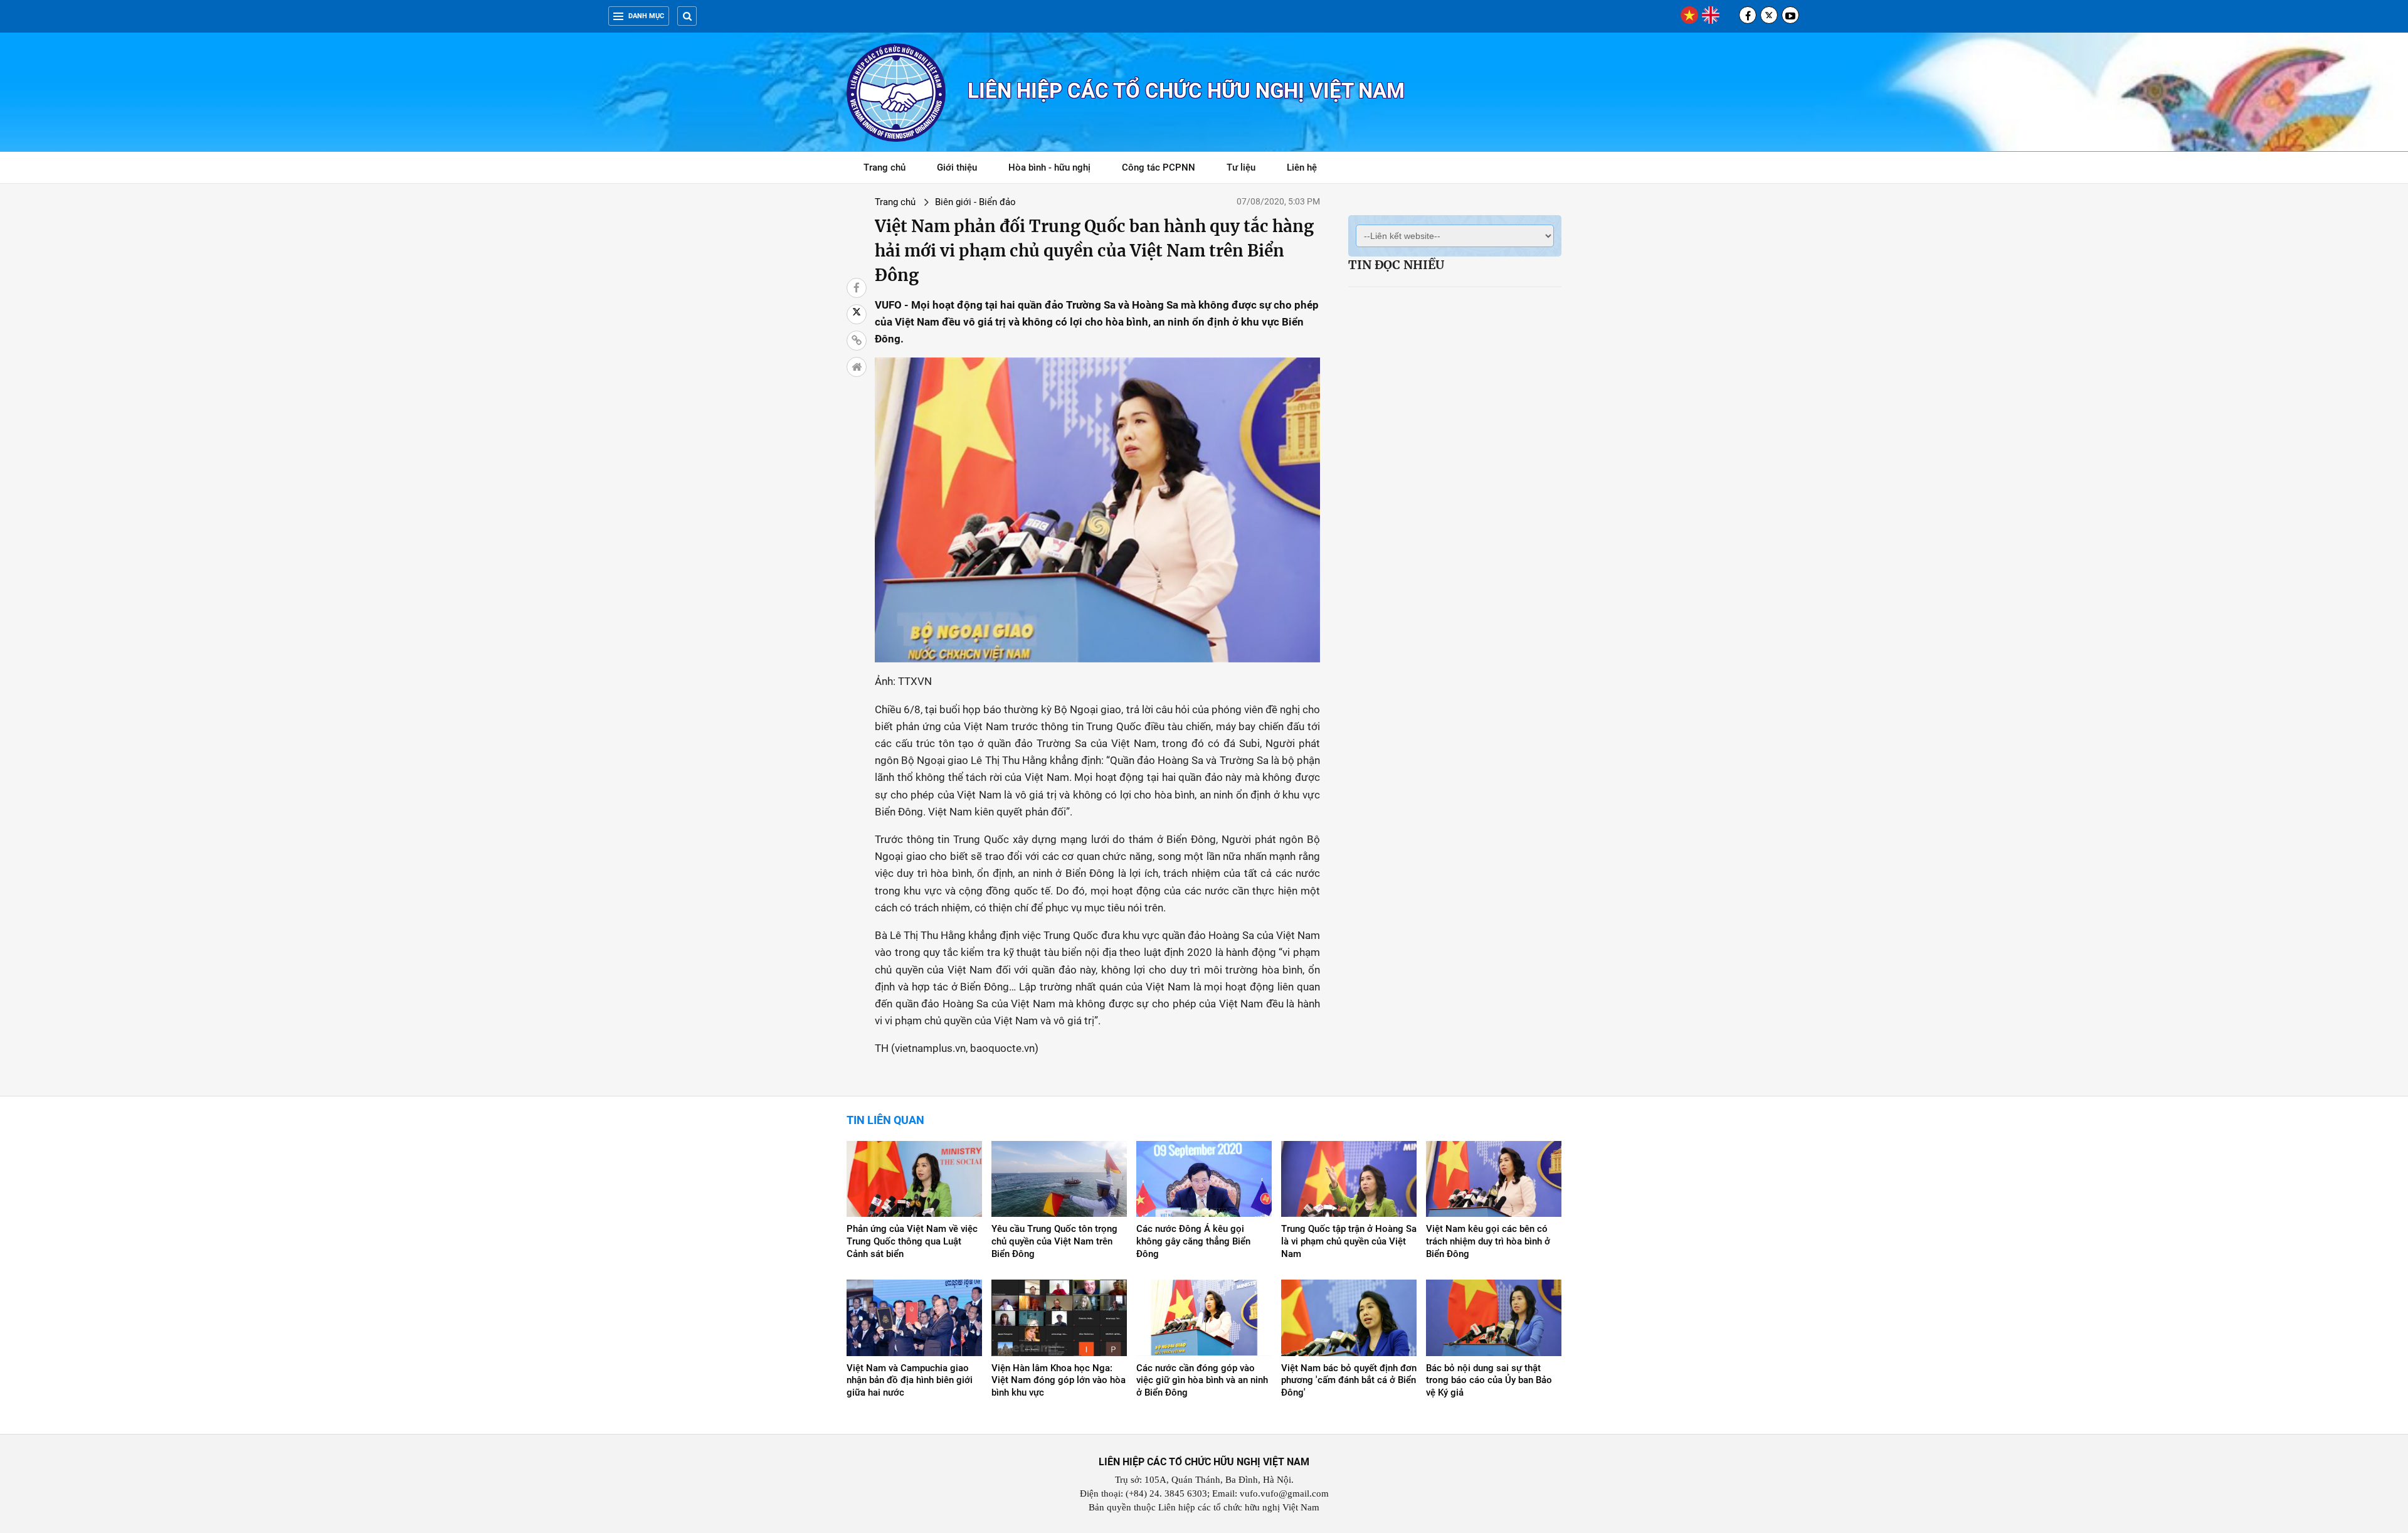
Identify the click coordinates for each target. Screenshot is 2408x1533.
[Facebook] (1748, 15)
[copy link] (857, 341)
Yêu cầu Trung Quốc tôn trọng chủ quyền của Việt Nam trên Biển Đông (1054, 1241)
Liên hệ (1302, 167)
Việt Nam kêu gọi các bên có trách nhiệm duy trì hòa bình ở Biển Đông (1488, 1241)
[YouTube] (1790, 15)
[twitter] (1769, 15)
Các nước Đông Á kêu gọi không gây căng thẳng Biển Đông (1193, 1241)
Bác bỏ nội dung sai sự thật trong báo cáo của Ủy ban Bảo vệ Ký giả (1489, 1381)
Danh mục (646, 16)
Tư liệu (1248, 170)
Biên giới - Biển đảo (975, 202)
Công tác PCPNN (1159, 167)
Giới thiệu (957, 167)
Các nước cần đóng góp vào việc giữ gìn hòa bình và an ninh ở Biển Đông (1202, 1381)
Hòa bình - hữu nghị (1049, 167)
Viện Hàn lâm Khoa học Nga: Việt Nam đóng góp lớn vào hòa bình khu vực (1059, 1381)
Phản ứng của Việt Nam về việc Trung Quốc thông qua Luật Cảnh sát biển (912, 1241)
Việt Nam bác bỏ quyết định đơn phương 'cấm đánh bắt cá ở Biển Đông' (1349, 1381)
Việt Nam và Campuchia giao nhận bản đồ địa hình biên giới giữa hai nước (910, 1381)
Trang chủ (885, 167)
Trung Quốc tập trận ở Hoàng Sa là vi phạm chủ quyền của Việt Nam (1349, 1241)
